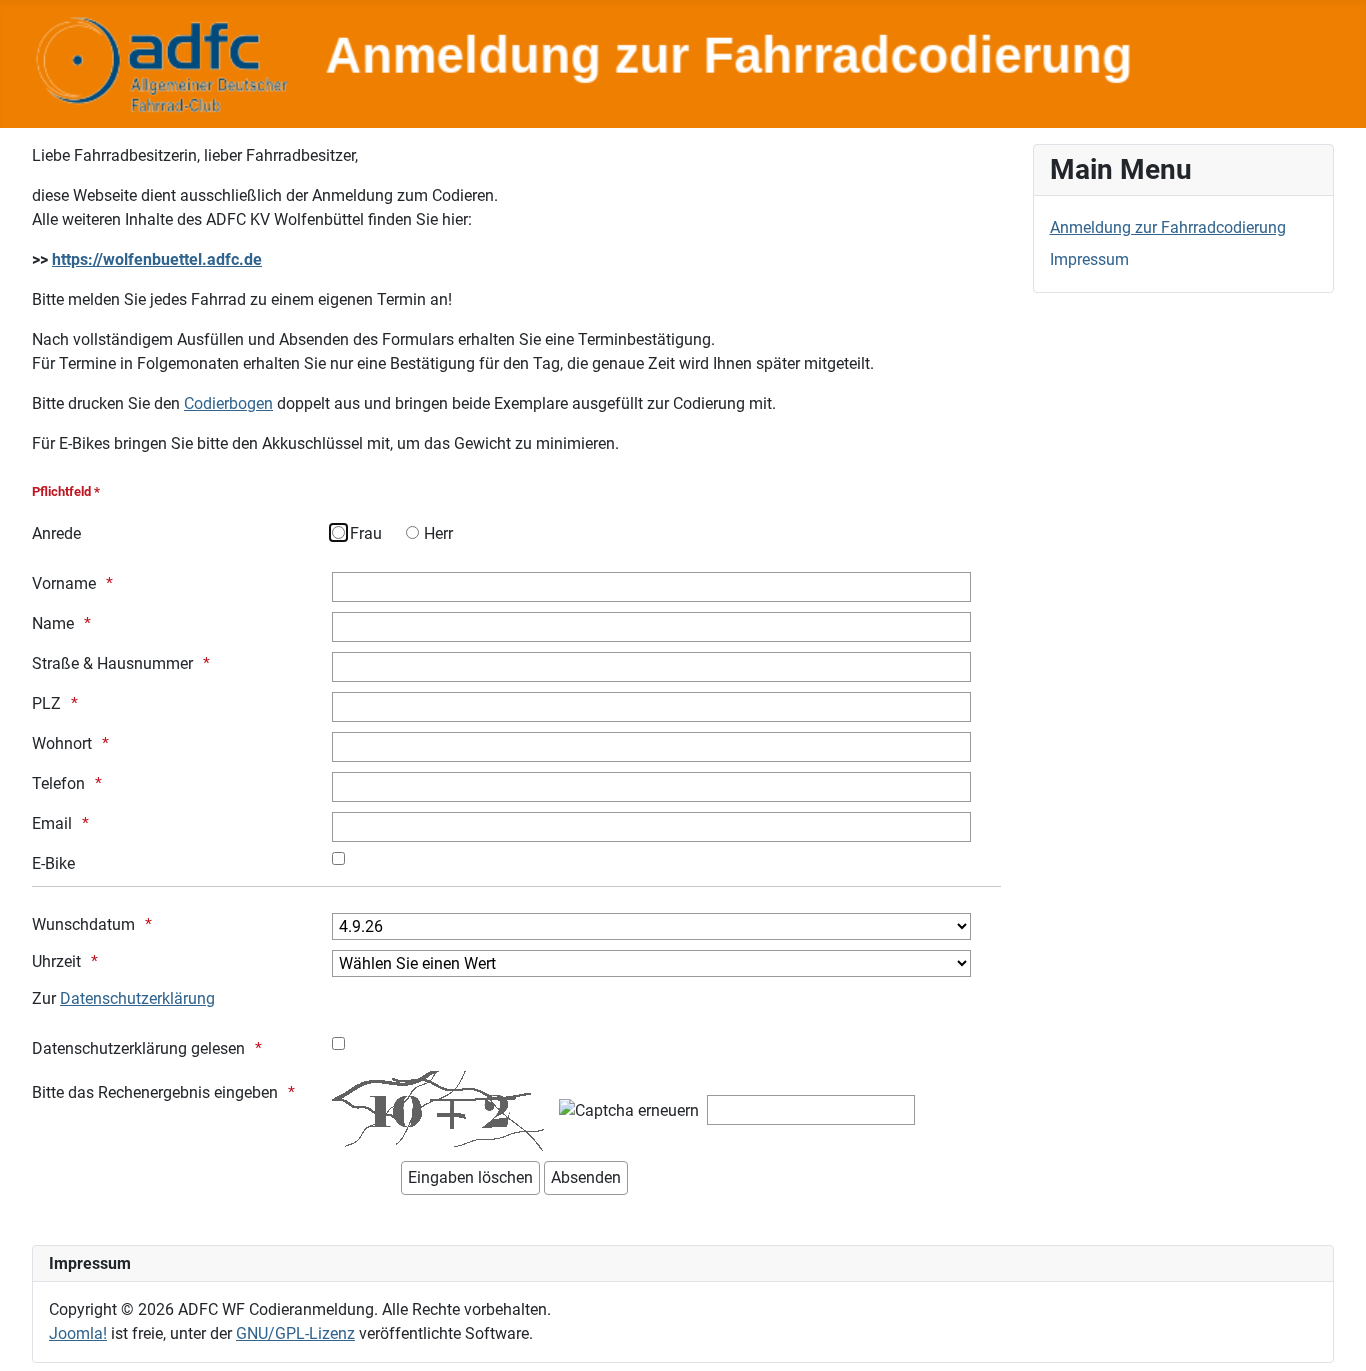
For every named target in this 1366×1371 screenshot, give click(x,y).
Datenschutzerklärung (137, 998)
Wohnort (62, 743)
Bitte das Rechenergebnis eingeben (155, 1092)
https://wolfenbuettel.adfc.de (157, 259)
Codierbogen (228, 403)
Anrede (56, 533)
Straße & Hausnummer (112, 663)
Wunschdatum (83, 924)
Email (52, 823)
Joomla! (78, 1333)
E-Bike (53, 863)
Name (53, 623)
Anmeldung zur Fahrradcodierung (1168, 227)
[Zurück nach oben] (1331, 1334)
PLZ (46, 703)
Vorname (64, 583)
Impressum (1089, 259)
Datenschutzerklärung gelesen (138, 1048)
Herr (438, 533)
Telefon (58, 783)
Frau (366, 533)
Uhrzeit (56, 961)
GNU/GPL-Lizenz (295, 1333)
